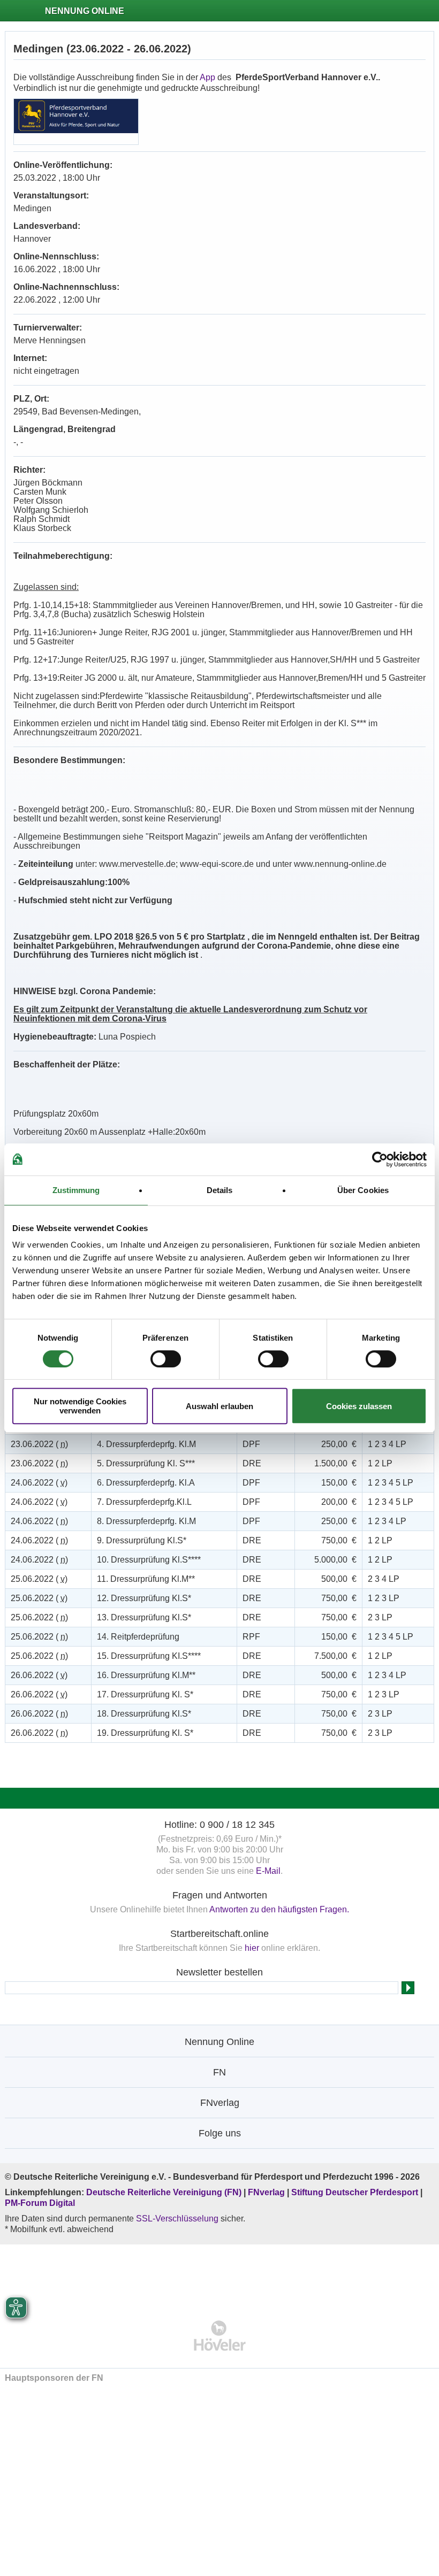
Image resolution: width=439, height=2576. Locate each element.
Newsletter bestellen (219, 1972)
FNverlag (267, 2192)
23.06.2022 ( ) (39, 1444)
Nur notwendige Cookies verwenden (80, 1406)
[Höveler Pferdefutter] (220, 2336)
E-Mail (268, 1871)
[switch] (166, 1359)
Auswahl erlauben (219, 1406)
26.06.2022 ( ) (39, 1675)
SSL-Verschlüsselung (177, 2219)
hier (252, 1948)
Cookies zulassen (359, 1406)
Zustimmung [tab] (76, 1190)
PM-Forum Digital (40, 2203)
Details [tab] (220, 1190)
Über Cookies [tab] (363, 1190)
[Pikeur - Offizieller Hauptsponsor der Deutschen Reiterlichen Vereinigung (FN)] (220, 2275)
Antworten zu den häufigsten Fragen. (279, 1909)
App (207, 77)
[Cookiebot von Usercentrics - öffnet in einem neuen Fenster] (380, 1159)
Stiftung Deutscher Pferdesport (355, 2192)
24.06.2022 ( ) (39, 1483)
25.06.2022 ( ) (39, 1579)
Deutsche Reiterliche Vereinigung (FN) (164, 2192)
